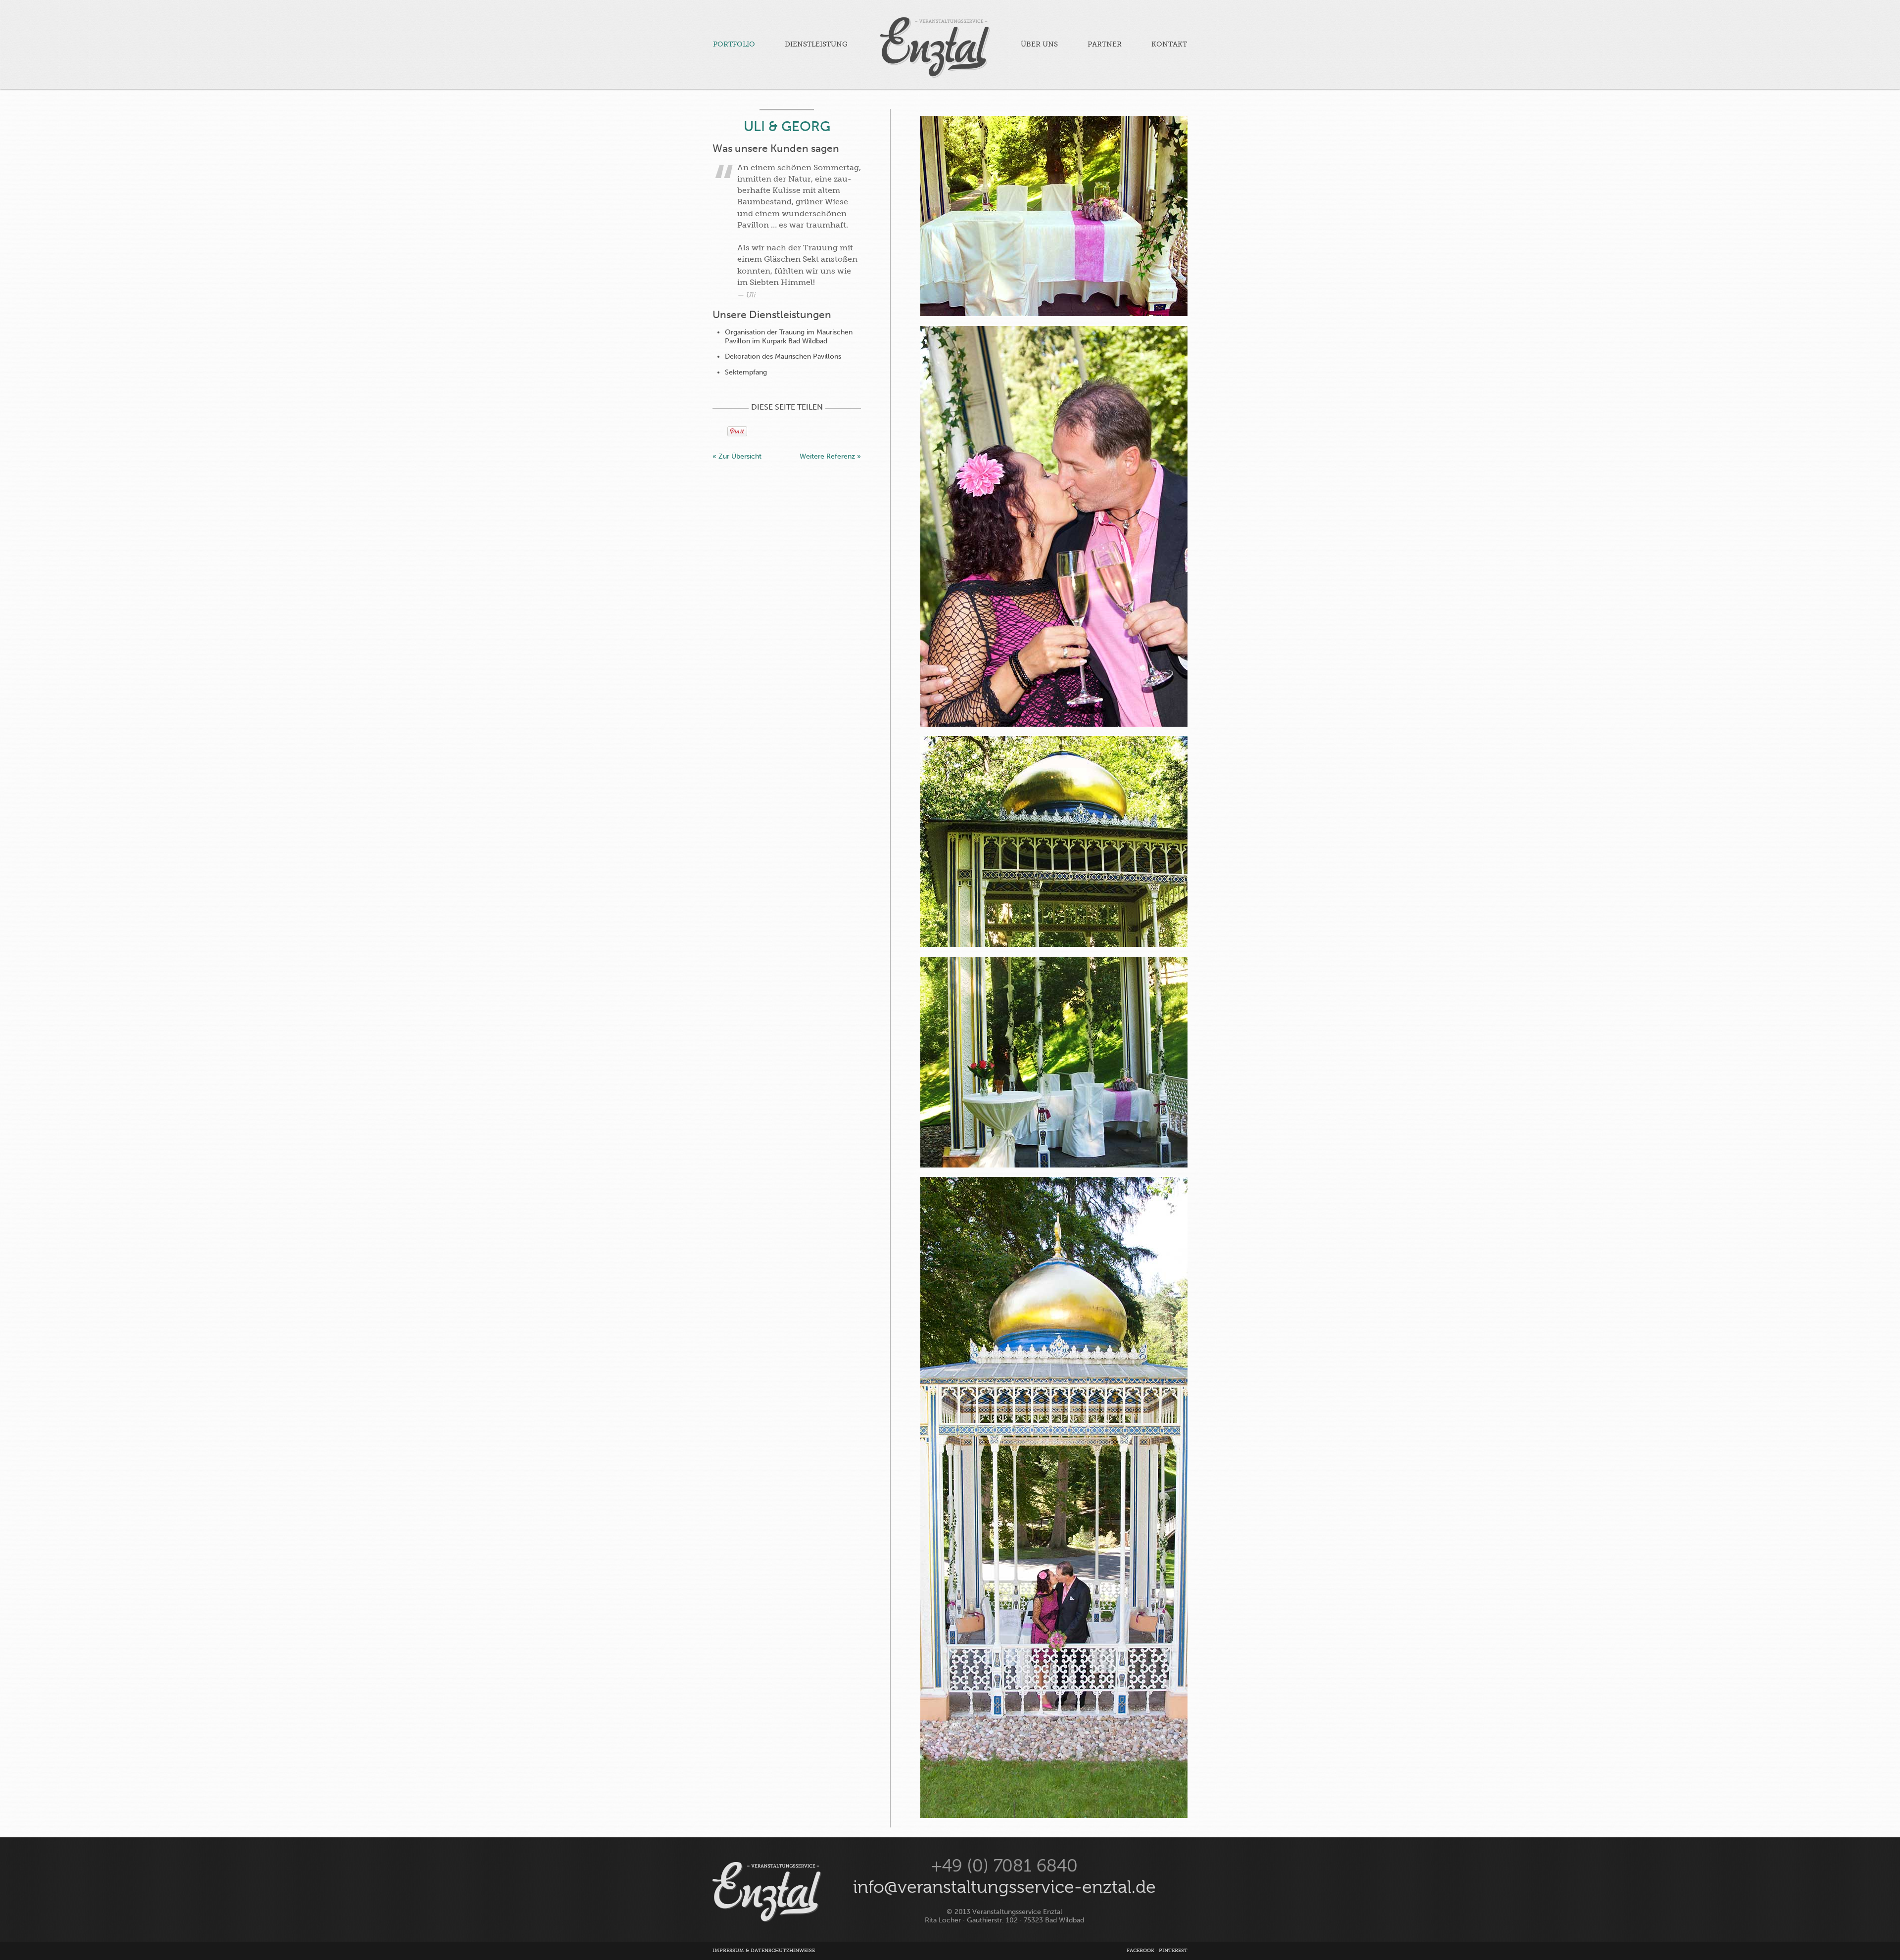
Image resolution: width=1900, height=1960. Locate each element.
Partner (1105, 44)
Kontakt (1169, 44)
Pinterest (1173, 1951)
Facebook (1140, 1951)
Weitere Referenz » (830, 456)
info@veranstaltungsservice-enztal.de (1004, 1887)
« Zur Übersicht (737, 456)
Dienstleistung (816, 44)
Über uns (1039, 44)
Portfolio (734, 44)
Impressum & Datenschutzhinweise (764, 1951)
